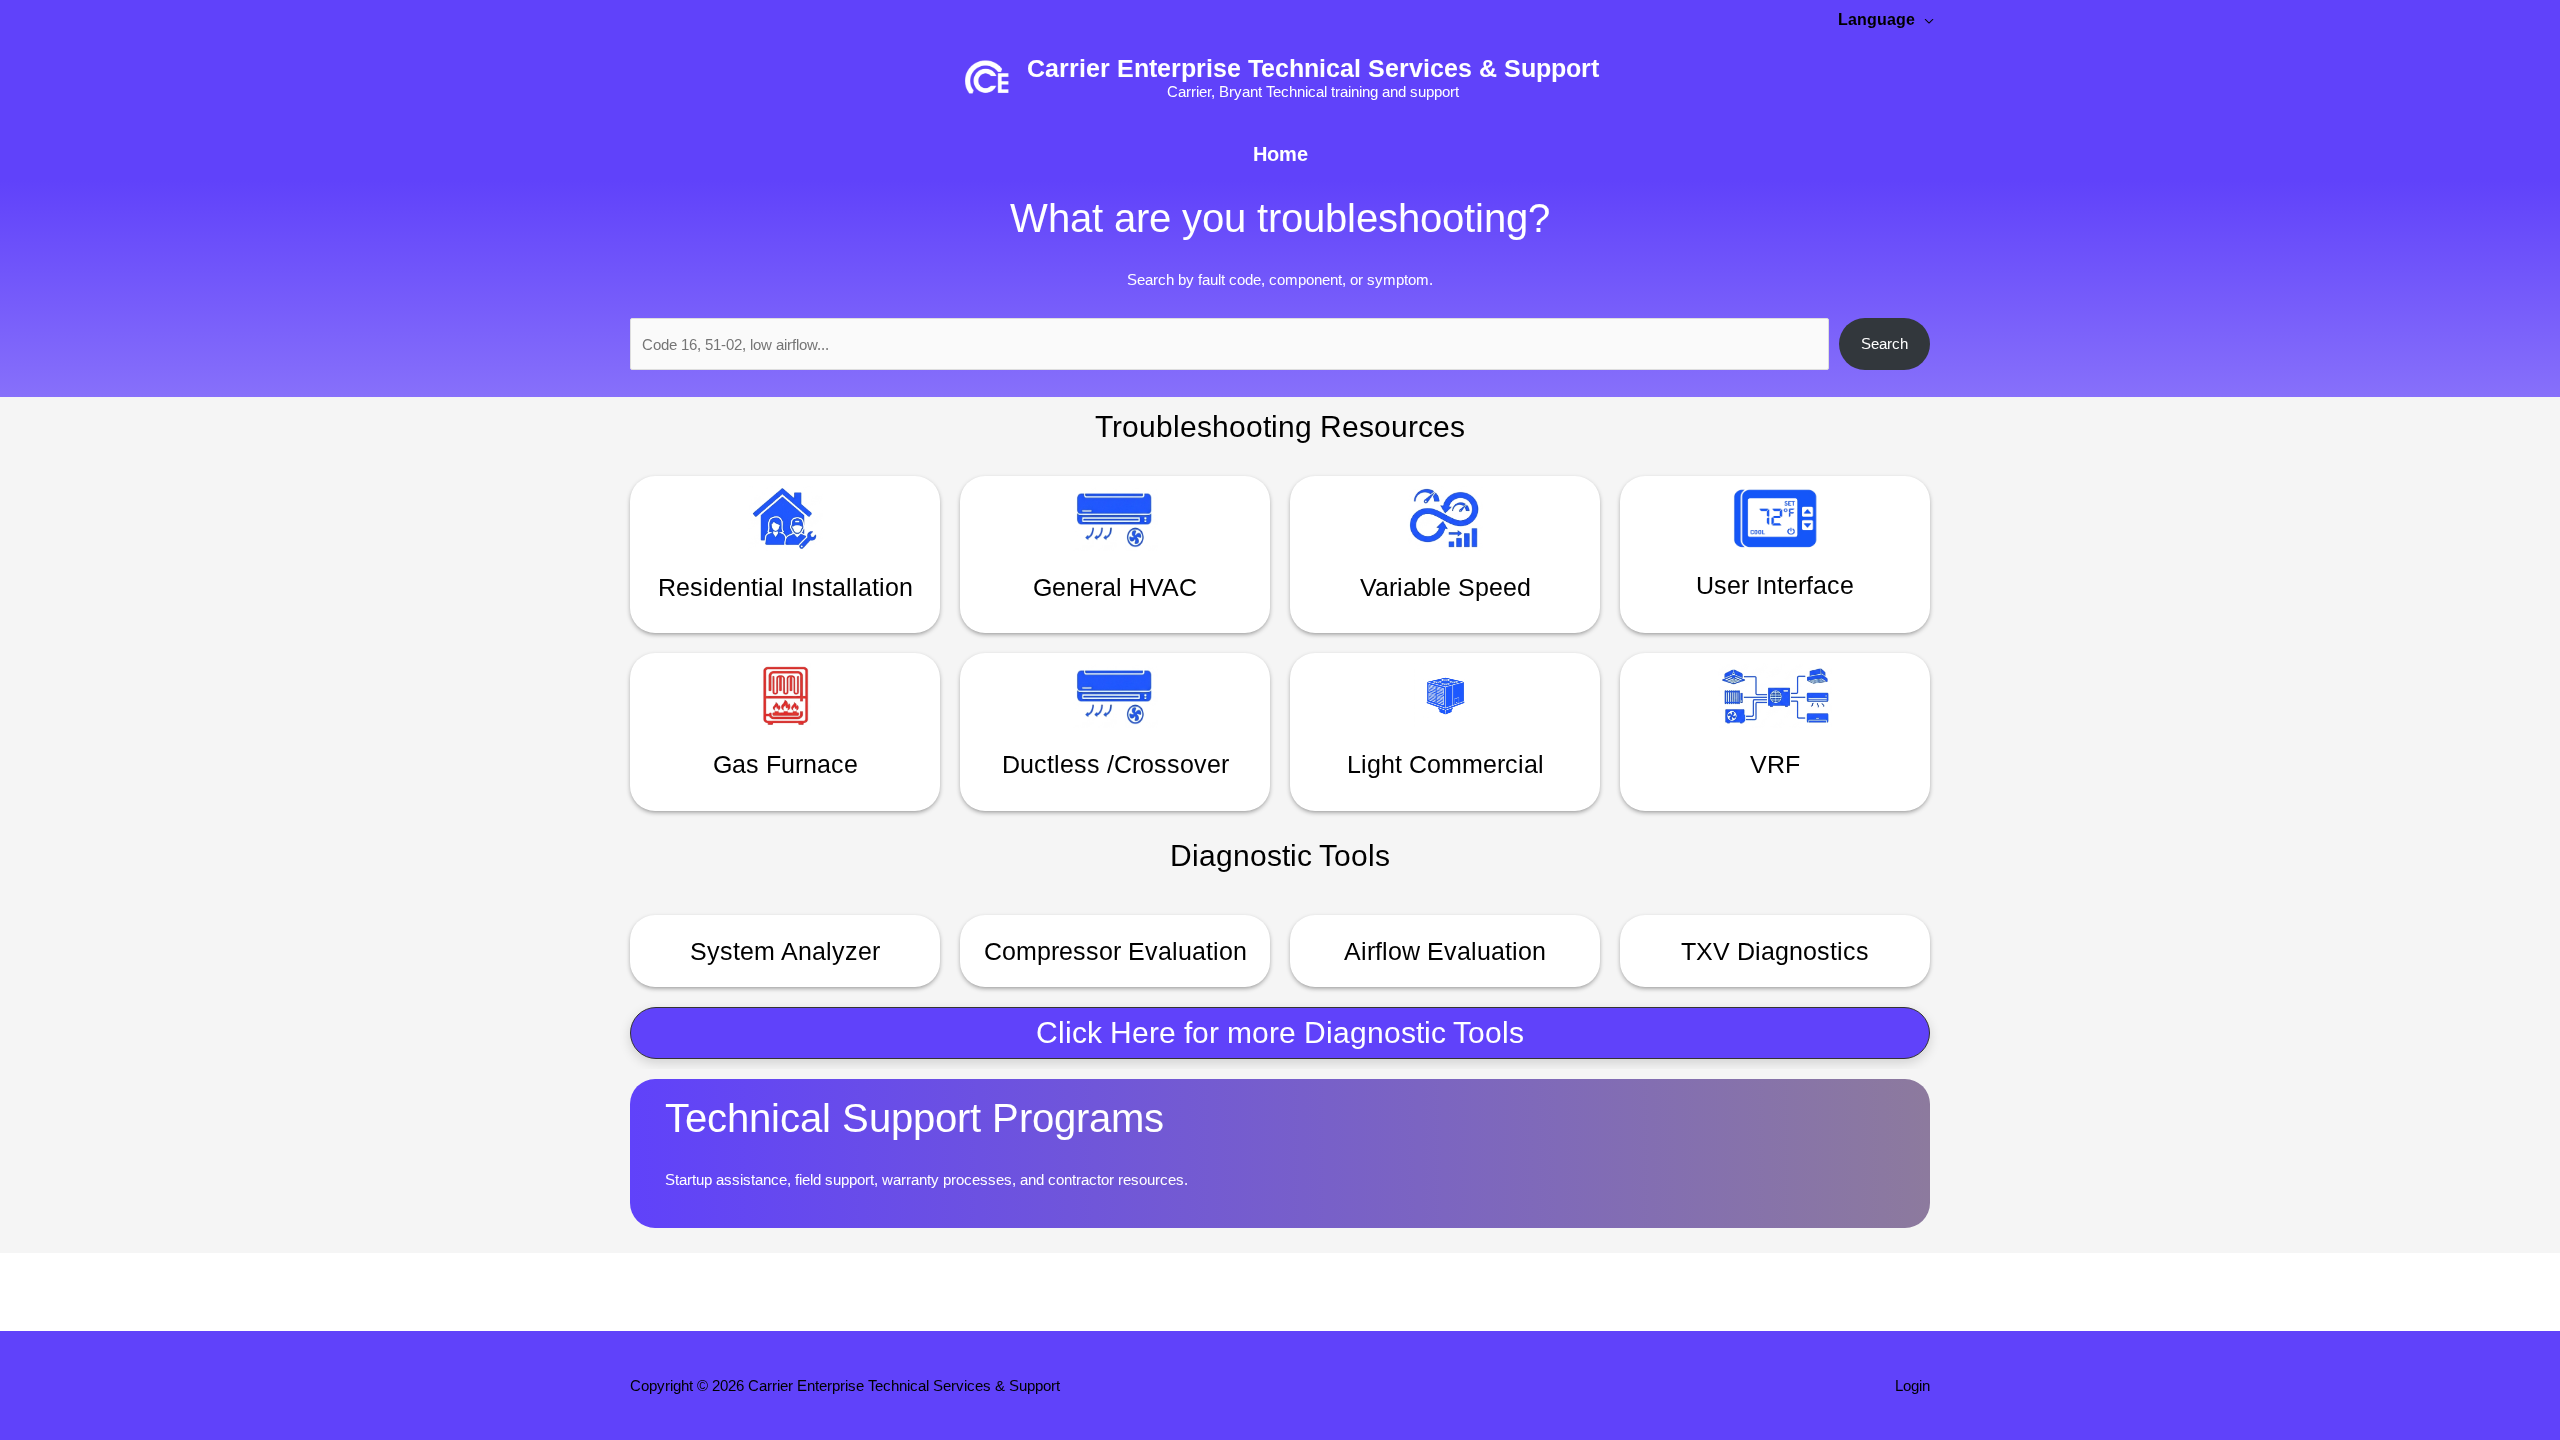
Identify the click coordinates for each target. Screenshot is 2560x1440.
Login (1912, 1385)
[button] (1280, 1033)
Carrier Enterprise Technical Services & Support (1313, 68)
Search (1884, 343)
